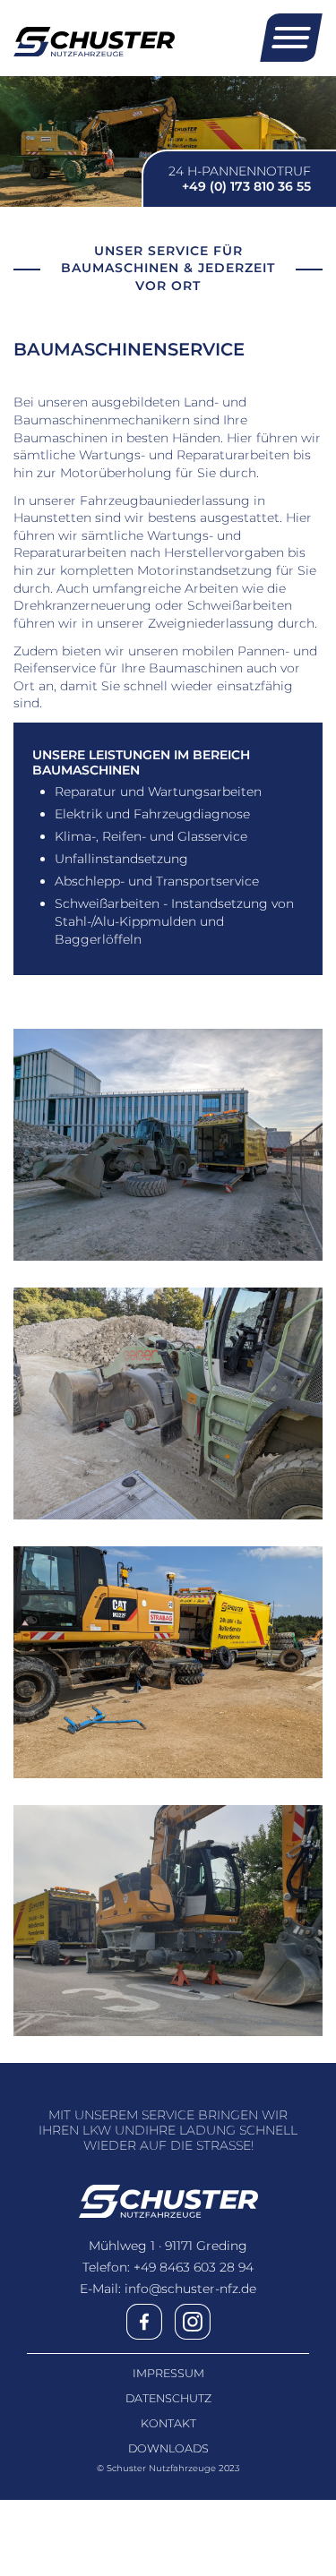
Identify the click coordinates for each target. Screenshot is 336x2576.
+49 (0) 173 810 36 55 (246, 186)
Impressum (168, 2374)
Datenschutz (168, 2399)
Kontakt (168, 2424)
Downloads (168, 2449)
